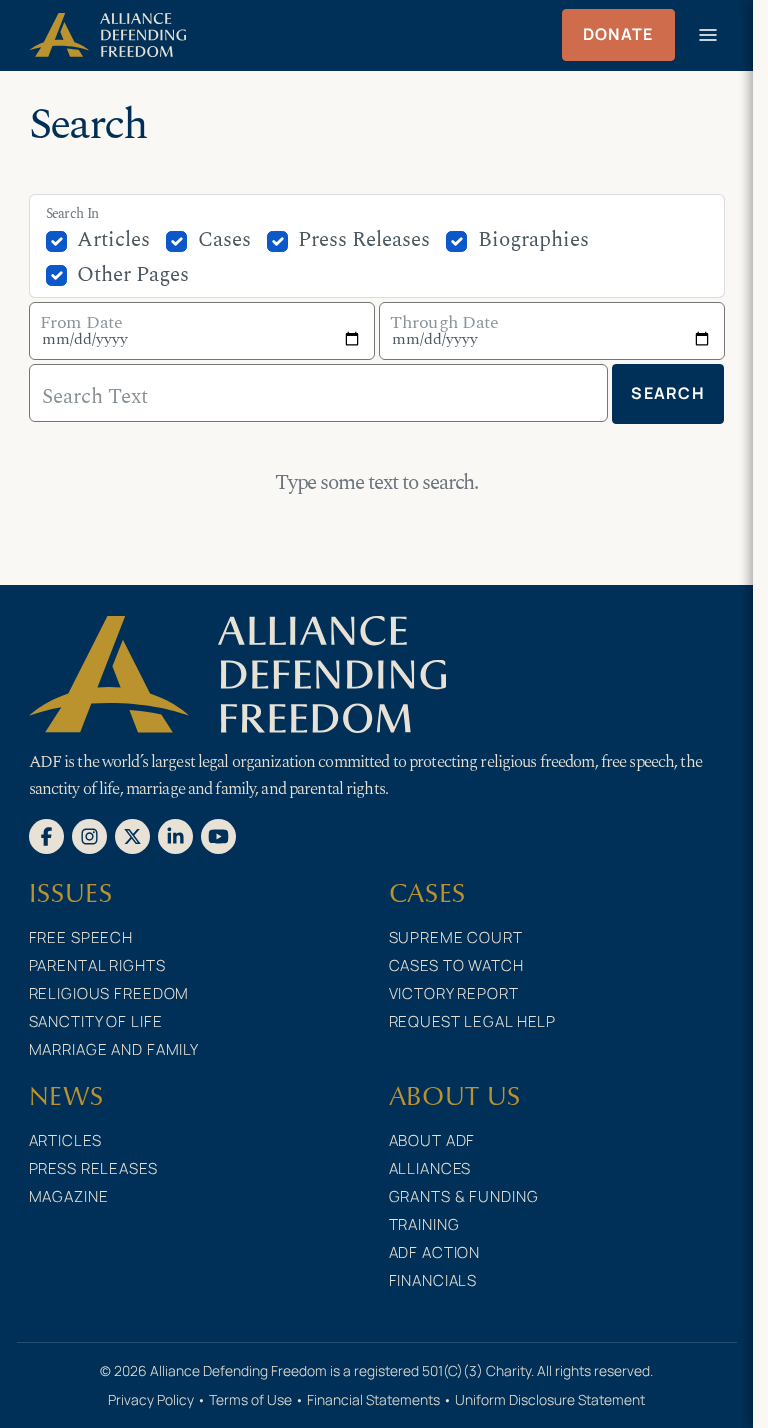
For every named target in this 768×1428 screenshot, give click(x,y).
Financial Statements (373, 1399)
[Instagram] (89, 835)
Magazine (69, 1196)
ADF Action (435, 1252)
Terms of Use (250, 1399)
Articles (113, 240)
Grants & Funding (464, 1196)
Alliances (430, 1168)
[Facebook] (46, 835)
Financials (433, 1280)
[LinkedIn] (175, 835)
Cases (224, 240)
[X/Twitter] (132, 835)
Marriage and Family (114, 1049)
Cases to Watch (456, 965)
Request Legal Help (473, 1021)
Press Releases (364, 240)
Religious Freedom (109, 993)
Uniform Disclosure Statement (550, 1399)
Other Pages (133, 275)
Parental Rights (97, 965)
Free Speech (81, 937)
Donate (618, 34)
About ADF (432, 1140)
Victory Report (454, 993)
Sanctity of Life (96, 1021)
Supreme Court (456, 937)
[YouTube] (218, 835)
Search (668, 393)
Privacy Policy (151, 1399)
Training (424, 1224)
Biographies (533, 240)
